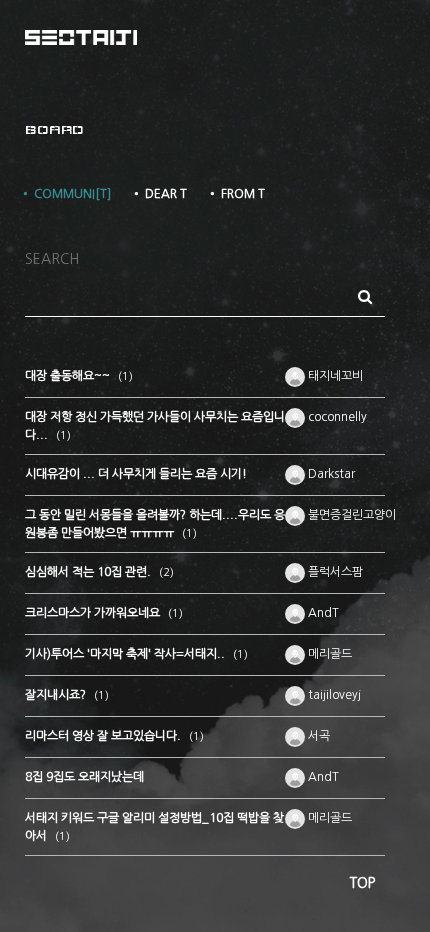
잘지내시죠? (57, 695)
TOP (362, 883)
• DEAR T (159, 194)
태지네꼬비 (334, 376)
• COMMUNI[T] (65, 194)
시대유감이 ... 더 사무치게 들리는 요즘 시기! (136, 474)
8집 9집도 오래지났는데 (84, 777)
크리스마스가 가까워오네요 (94, 613)
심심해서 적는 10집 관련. (89, 572)
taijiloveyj (333, 695)
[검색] (365, 297)
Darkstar (330, 474)
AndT (322, 613)
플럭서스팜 (334, 572)
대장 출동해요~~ (69, 376)
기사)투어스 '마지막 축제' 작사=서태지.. (126, 654)
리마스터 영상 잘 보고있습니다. (104, 736)
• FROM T (236, 194)
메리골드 (328, 654)
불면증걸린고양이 (350, 515)
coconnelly (336, 417)
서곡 (317, 736)
